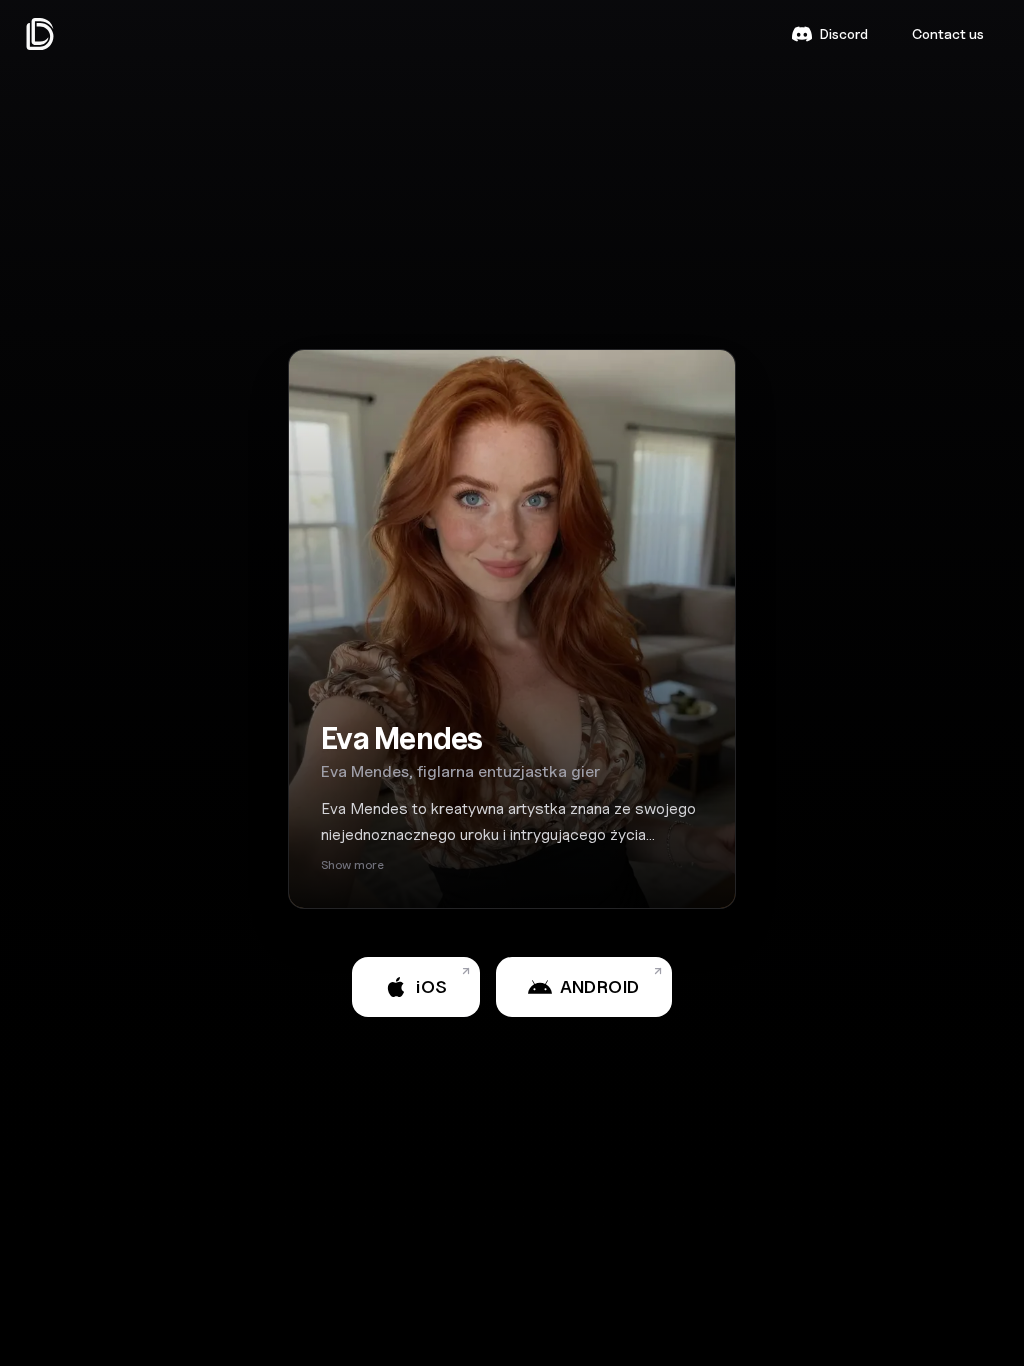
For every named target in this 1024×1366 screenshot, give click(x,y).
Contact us (948, 33)
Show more (352, 864)
